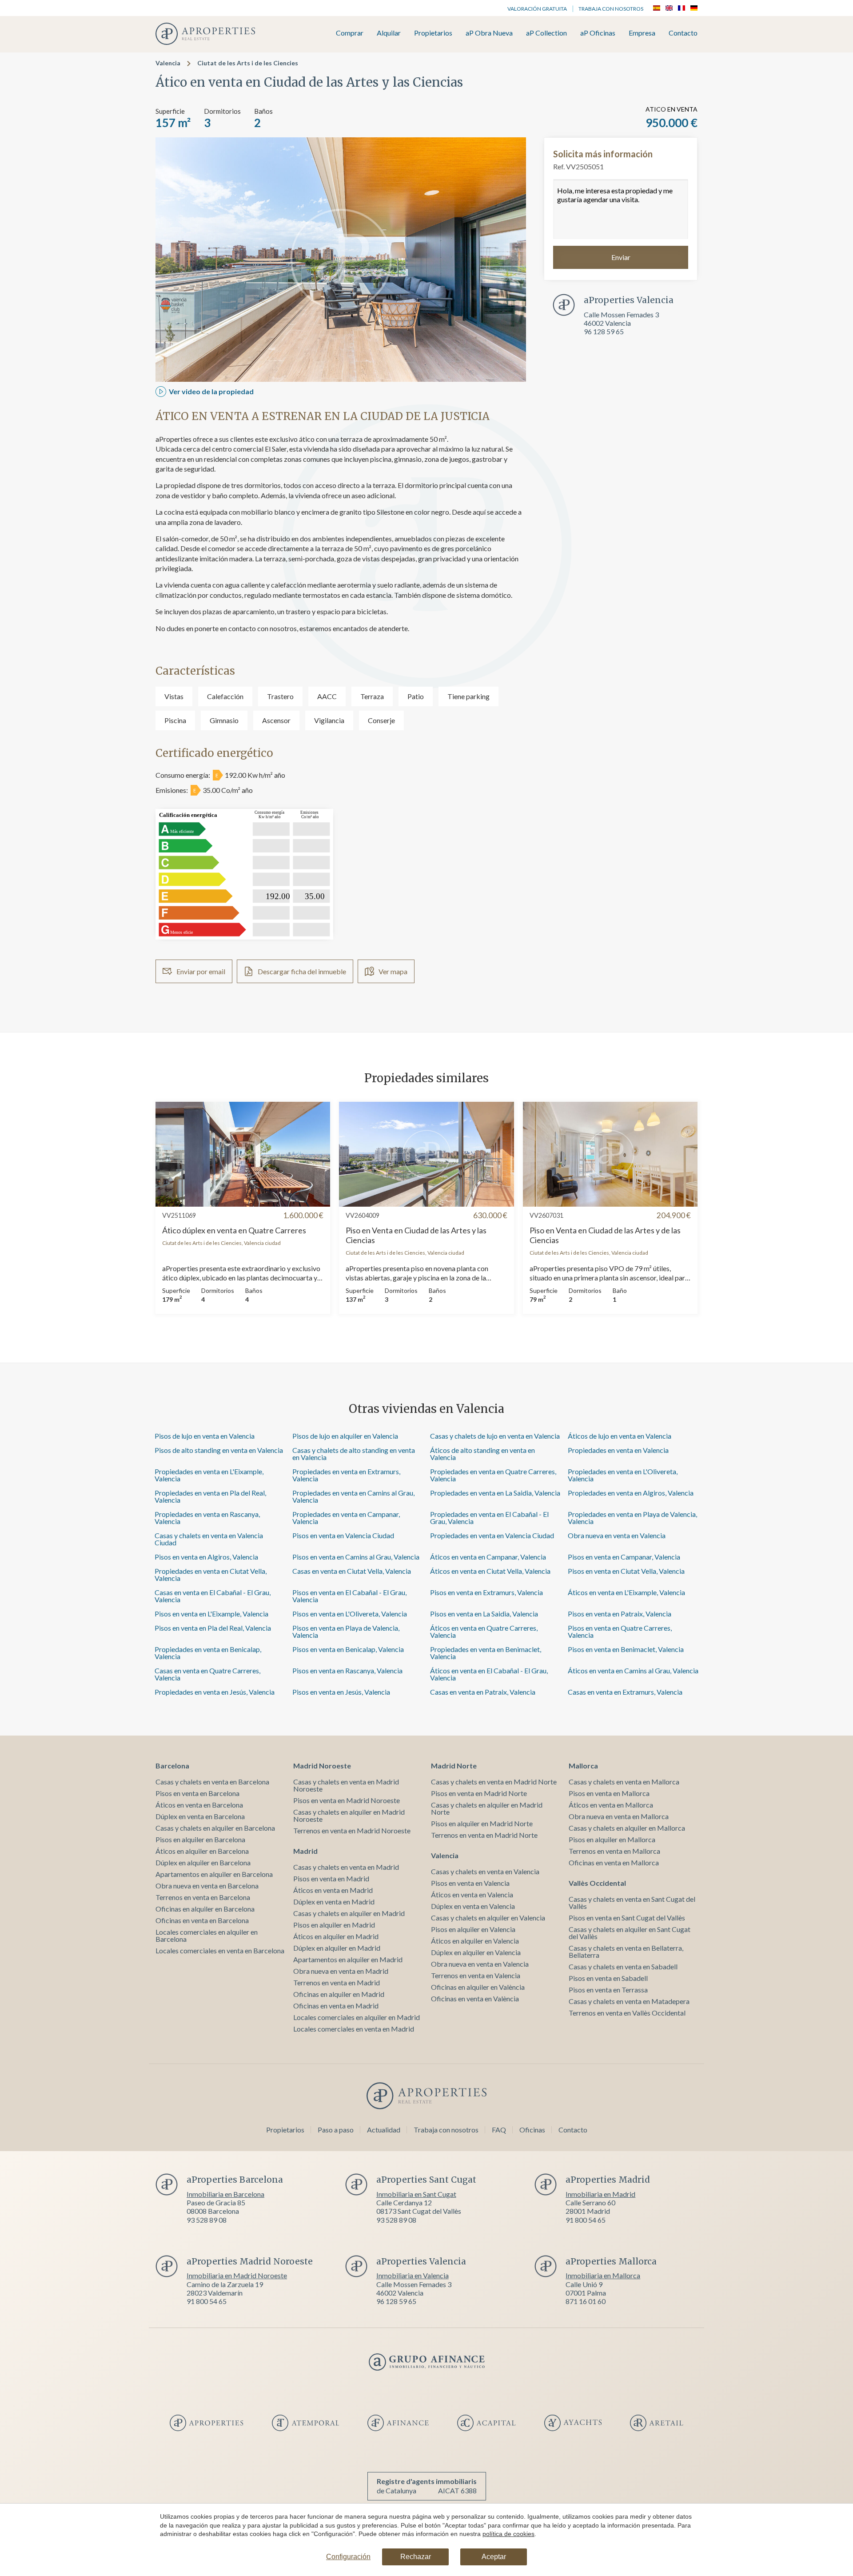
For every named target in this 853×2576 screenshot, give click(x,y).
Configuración (348, 2557)
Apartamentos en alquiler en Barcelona (214, 1874)
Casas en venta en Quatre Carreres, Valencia (207, 1674)
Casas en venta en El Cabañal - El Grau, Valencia (213, 1596)
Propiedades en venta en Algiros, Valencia (631, 1493)
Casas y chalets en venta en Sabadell (623, 1966)
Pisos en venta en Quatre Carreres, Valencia (620, 1631)
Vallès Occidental (597, 1883)
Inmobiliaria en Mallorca (603, 2275)
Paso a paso (336, 2130)
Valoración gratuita (537, 9)
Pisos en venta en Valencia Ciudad (343, 1535)
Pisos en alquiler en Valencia (473, 1929)
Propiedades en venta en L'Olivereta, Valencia (623, 1475)
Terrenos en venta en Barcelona (203, 1897)
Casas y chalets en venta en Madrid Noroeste (346, 1785)
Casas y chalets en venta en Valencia (485, 1871)
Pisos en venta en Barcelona (197, 1793)
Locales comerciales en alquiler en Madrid (357, 2017)
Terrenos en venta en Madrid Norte (484, 1835)
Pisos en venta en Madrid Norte (479, 1793)
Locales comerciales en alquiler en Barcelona (207, 1935)
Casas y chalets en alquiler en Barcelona (215, 1828)
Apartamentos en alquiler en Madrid (348, 1959)
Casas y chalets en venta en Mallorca (624, 1782)
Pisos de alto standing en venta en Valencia (219, 1450)
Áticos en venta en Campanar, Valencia (488, 1557)
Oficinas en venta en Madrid (336, 2006)
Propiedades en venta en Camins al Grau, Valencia (353, 1496)
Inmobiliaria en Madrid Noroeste (237, 2275)
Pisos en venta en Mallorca (609, 1793)
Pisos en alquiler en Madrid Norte (482, 1823)
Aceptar (494, 2557)
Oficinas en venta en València (475, 1998)
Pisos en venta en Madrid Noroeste (347, 1800)
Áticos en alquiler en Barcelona (202, 1851)
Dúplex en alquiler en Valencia (476, 1952)
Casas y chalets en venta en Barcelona (212, 1782)
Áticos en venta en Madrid (333, 1890)
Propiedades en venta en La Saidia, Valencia (495, 1493)
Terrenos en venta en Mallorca (614, 1851)
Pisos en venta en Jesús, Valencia (341, 1692)
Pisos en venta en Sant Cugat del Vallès (627, 1918)
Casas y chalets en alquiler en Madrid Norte (487, 1808)
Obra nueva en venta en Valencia (617, 1535)
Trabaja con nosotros (611, 9)
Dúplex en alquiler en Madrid (337, 1948)
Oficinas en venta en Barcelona (202, 1920)
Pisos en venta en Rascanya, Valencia (347, 1670)
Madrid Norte (454, 1766)
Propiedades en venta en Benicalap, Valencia (208, 1653)
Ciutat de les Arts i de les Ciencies (248, 63)
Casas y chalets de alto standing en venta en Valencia (354, 1454)
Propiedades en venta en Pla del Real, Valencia (210, 1496)
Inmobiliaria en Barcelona (225, 2194)
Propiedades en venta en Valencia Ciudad (492, 1535)
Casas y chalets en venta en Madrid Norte (494, 1782)
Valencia (168, 63)
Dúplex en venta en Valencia (473, 1906)
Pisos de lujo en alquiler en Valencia (345, 1436)
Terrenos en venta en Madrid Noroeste (352, 1830)
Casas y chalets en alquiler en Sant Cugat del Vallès (630, 1933)
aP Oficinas (598, 33)
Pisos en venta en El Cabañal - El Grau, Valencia (349, 1596)
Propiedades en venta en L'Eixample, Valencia (209, 1475)
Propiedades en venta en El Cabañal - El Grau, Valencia (489, 1518)
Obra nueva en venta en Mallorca (619, 1816)
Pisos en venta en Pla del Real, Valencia (213, 1628)
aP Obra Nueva (489, 33)
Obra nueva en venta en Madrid (341, 1971)
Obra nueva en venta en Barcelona (207, 1886)
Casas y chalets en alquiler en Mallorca (627, 1828)
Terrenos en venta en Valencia (476, 1975)
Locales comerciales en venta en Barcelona (220, 1950)
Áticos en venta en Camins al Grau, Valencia (633, 1670)
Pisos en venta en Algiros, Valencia (206, 1557)
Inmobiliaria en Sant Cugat (416, 2194)
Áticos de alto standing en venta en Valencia (482, 1454)
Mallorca (583, 1766)
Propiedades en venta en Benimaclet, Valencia (486, 1653)
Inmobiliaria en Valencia (413, 2275)
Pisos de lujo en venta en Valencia (205, 1436)
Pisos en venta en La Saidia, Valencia (484, 1614)
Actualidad (384, 2130)
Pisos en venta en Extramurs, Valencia (486, 1592)
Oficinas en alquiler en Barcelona (205, 1909)
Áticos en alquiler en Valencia (475, 1941)
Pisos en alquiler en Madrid (334, 1925)
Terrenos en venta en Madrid (337, 1982)
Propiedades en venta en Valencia (618, 1450)
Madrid (305, 1851)
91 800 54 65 (586, 2220)
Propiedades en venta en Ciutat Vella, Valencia (211, 1574)
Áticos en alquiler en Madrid (336, 1936)
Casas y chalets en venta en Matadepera (629, 2001)
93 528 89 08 (207, 2220)
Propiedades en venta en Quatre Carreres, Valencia (493, 1475)
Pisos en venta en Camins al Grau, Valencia (356, 1557)
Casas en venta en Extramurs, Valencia (625, 1692)
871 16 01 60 (586, 2301)
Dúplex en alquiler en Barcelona (203, 1862)
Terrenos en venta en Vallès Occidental (627, 2013)
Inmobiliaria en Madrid (600, 2194)
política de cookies (508, 2534)
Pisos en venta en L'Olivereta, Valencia (350, 1614)
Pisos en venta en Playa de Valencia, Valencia (346, 1631)
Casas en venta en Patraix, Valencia (483, 1692)
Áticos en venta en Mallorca (611, 1805)
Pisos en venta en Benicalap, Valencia (348, 1649)
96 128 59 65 (604, 331)
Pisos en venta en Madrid (331, 1878)
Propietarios (433, 33)
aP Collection (546, 33)
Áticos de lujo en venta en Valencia (620, 1436)
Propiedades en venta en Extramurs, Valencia (346, 1475)
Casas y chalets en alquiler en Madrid (349, 1913)
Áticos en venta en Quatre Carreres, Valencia (484, 1631)
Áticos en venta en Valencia (472, 1894)
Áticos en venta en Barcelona (199, 1805)
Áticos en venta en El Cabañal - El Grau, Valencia (489, 1674)
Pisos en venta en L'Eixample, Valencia (211, 1614)
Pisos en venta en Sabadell (608, 1978)
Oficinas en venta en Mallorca (614, 1862)
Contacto (683, 33)
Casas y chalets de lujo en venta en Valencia (495, 1436)
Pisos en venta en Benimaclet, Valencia (626, 1649)
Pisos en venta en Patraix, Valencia (620, 1614)
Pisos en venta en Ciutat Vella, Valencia (626, 1571)
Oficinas (532, 2130)
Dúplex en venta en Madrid (334, 1902)
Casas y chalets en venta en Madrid (346, 1867)
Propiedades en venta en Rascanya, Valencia (207, 1518)
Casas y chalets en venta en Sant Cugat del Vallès (632, 1902)
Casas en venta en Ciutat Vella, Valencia (352, 1571)
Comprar (350, 33)
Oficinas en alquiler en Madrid (339, 1994)
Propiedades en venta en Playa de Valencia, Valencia (632, 1518)
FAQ (499, 2130)
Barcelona (172, 1766)
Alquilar (389, 33)
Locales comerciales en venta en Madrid (354, 2029)
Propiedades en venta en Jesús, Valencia (215, 1692)
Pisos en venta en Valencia (470, 1883)
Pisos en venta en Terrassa (608, 1990)
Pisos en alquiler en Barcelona (200, 1839)
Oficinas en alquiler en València (478, 1987)
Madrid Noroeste (322, 1766)
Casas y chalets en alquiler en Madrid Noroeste (349, 1815)
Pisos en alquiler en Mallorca (612, 1839)
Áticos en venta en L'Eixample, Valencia (626, 1592)
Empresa (642, 33)
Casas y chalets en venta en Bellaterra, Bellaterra (626, 1951)
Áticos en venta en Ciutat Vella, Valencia (490, 1571)
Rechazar (416, 2557)
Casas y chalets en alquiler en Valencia (488, 1918)
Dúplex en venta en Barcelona (200, 1816)
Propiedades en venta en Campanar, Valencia (346, 1518)
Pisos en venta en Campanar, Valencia (624, 1557)
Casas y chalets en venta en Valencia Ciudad (209, 1539)
